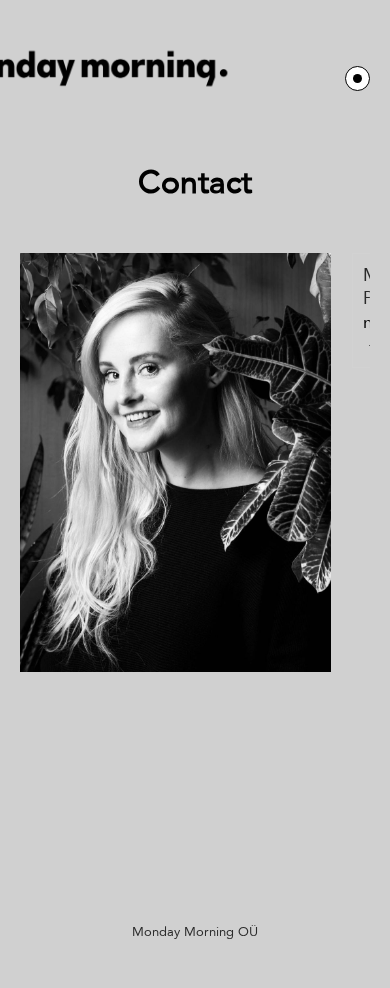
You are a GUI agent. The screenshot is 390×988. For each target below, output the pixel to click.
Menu (357, 78)
